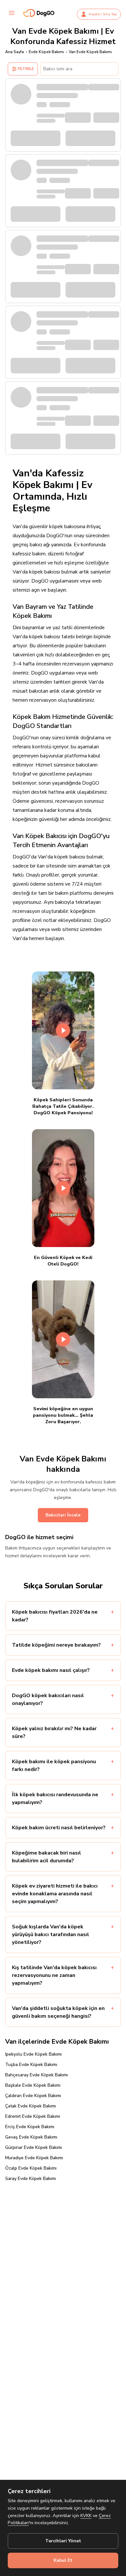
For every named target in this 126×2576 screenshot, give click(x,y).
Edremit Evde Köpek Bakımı (33, 2116)
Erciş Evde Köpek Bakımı (30, 2127)
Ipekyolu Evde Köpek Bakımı (33, 2054)
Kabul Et (63, 2560)
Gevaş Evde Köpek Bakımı (31, 2137)
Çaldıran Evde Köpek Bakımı (33, 2096)
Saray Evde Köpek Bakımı (31, 2179)
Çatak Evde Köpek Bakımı (31, 2106)
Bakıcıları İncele (63, 1515)
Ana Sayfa (15, 52)
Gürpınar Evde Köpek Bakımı (34, 2147)
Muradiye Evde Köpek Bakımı (34, 2158)
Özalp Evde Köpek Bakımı (31, 2168)
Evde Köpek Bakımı (46, 52)
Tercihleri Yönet (63, 2541)
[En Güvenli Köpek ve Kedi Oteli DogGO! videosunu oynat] (63, 1188)
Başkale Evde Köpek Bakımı (33, 2085)
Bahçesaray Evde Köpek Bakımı (37, 2075)
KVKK (86, 2516)
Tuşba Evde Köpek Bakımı (31, 2065)
